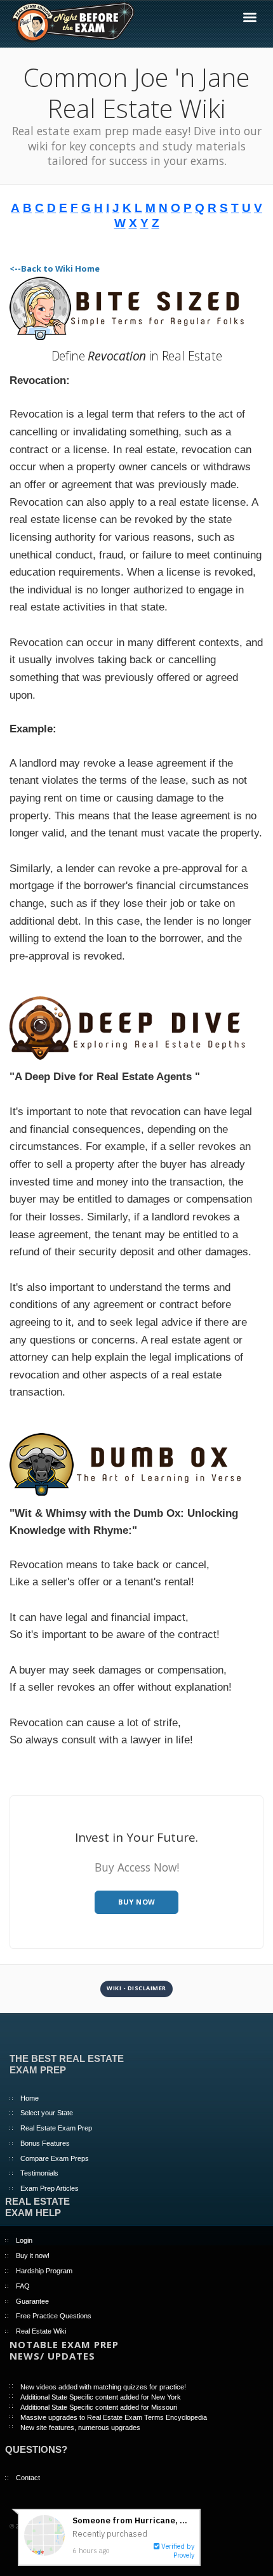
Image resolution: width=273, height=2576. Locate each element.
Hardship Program (44, 2271)
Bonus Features (45, 2143)
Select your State (47, 2113)
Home (30, 2098)
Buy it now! (33, 2256)
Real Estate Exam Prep (56, 2128)
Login (24, 2240)
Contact (28, 2478)
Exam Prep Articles (50, 2188)
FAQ (23, 2286)
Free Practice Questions (54, 2316)
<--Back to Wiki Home (55, 268)
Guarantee (32, 2301)
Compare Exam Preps (55, 2158)
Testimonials (39, 2173)
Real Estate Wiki (41, 2331)
